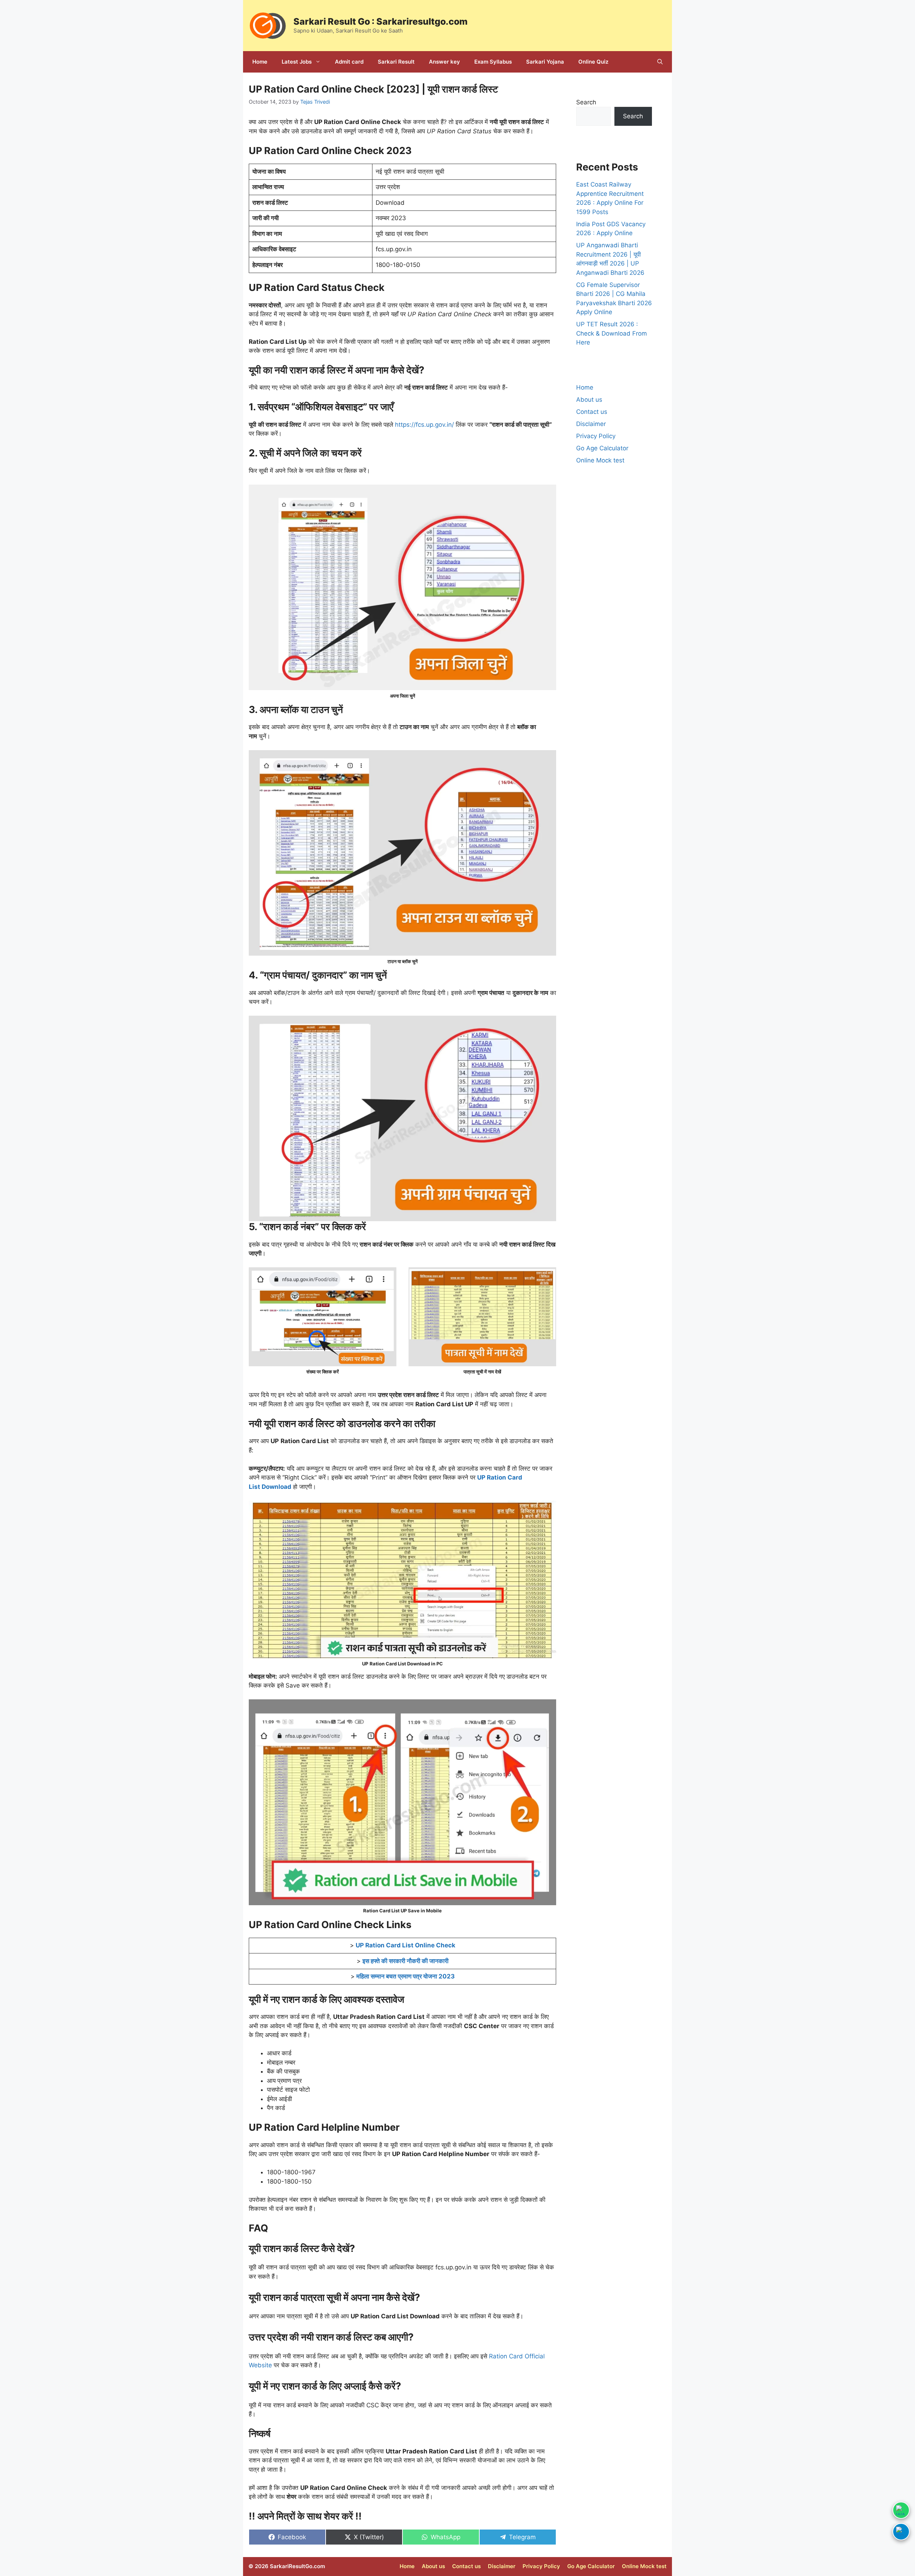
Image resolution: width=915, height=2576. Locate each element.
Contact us (592, 412)
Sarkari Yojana (545, 62)
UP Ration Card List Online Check (405, 1945)
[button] (660, 62)
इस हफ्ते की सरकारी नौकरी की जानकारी (405, 1961)
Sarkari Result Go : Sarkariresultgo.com (380, 21)
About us (589, 400)
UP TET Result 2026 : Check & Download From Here (612, 333)
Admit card (349, 62)
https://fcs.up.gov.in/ (424, 425)
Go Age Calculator (602, 448)
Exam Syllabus (493, 62)
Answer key (444, 62)
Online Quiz (593, 62)
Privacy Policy (596, 436)
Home (260, 62)
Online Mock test (600, 460)
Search (586, 102)
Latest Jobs (297, 62)
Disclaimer (591, 424)
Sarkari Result (396, 62)
